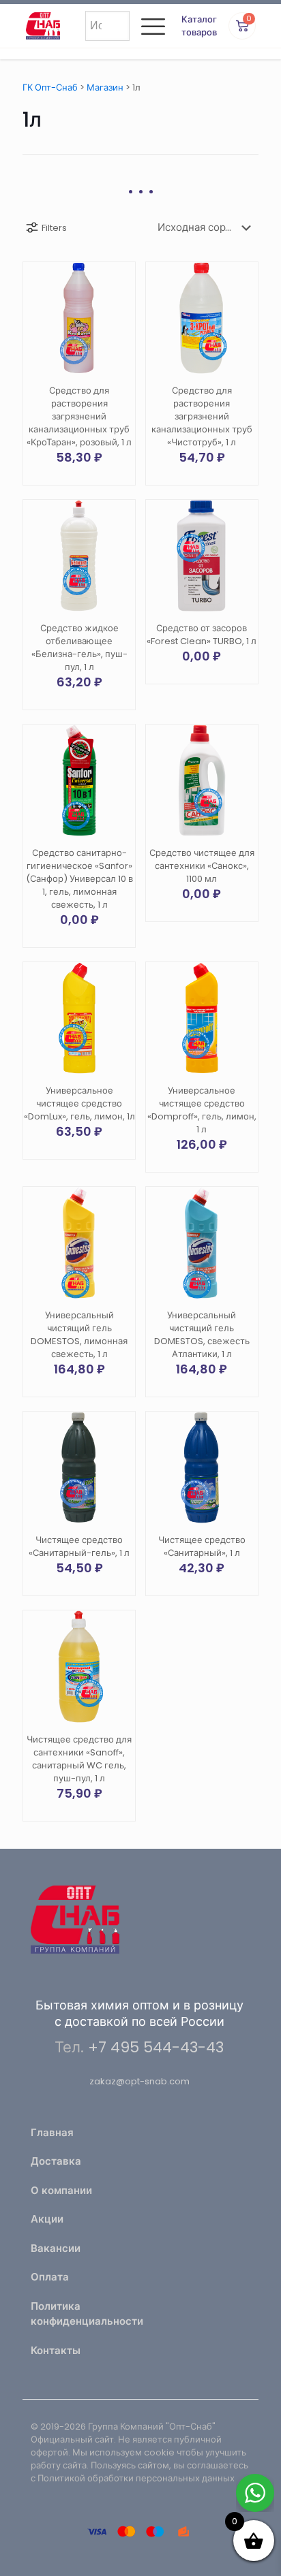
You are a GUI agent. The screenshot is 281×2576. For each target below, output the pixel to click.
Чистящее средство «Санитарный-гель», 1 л (79, 1546)
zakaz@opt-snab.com (139, 2081)
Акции (47, 2219)
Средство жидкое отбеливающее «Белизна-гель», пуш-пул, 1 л (79, 648)
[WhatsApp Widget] (255, 2493)
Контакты (56, 2350)
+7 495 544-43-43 (156, 2047)
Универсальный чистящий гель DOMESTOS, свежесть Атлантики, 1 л (202, 1335)
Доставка (56, 2161)
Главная (52, 2132)
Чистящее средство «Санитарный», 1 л (202, 1546)
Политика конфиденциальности (82, 2314)
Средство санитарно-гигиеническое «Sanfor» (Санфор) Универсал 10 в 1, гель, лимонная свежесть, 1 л (79, 879)
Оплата (50, 2277)
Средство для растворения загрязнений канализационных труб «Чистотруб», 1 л (202, 416)
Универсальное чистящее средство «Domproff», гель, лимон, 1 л (202, 1110)
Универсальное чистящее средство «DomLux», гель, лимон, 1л (79, 1103)
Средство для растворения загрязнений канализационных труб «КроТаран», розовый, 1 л (79, 416)
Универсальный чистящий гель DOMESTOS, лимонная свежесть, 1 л (79, 1335)
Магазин (105, 88)
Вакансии (56, 2248)
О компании (61, 2190)
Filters (54, 228)
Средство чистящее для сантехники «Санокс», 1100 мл (202, 866)
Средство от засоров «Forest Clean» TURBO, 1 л (202, 635)
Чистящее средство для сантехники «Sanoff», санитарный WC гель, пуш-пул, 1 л (79, 1759)
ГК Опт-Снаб (50, 88)
